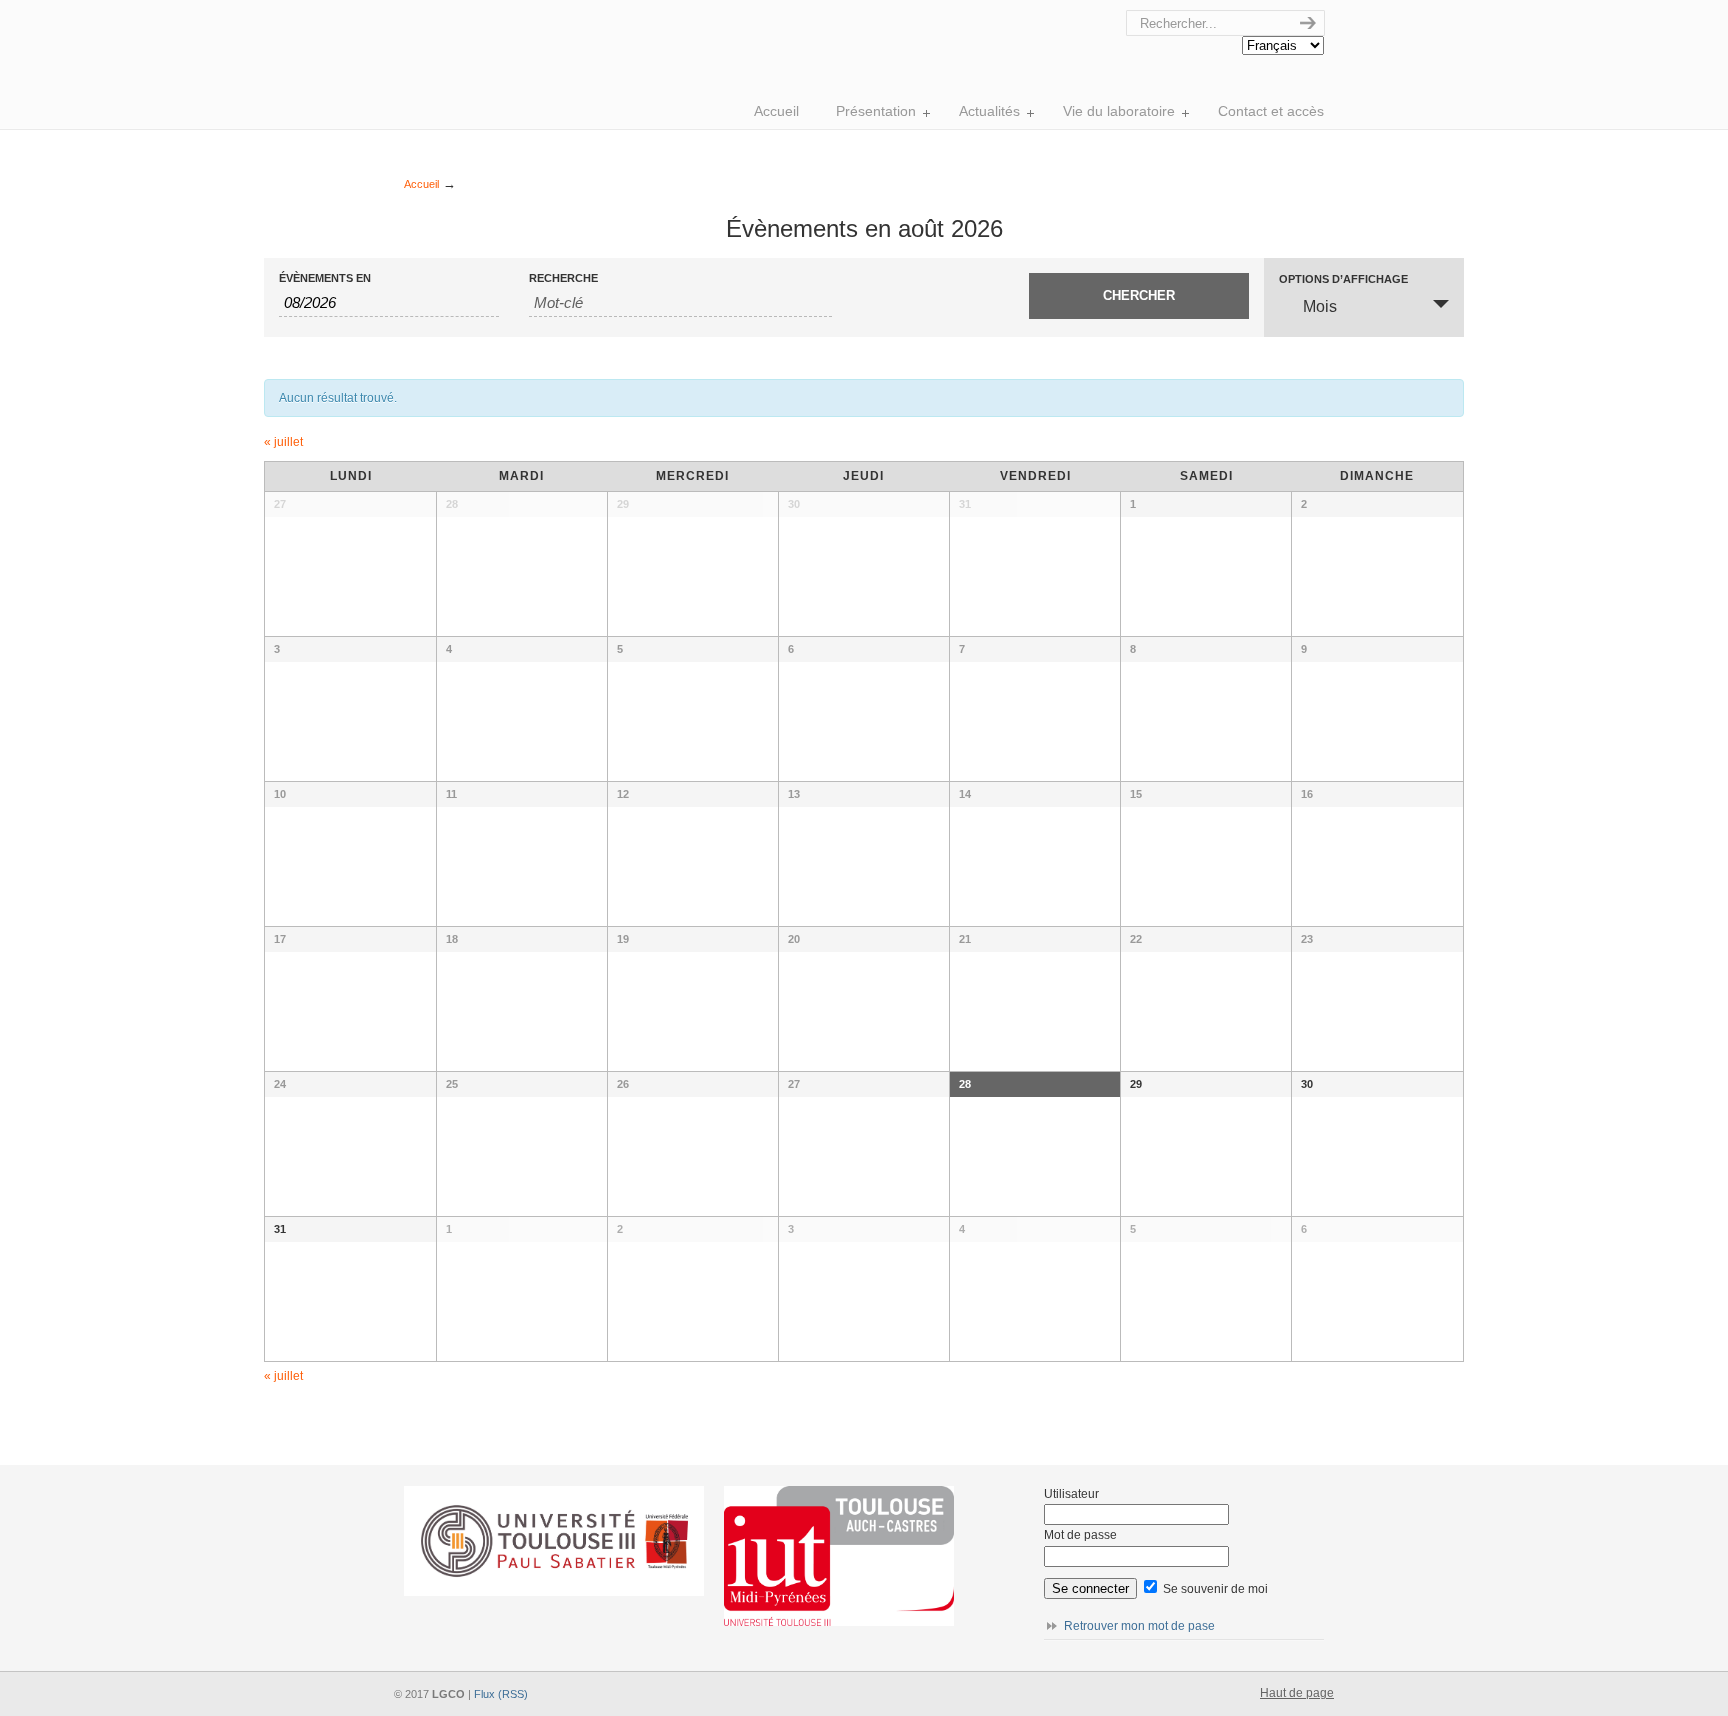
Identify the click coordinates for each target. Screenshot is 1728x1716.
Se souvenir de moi (1214, 1589)
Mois (1320, 306)
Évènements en (325, 278)
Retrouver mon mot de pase (1139, 1626)
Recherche (563, 278)
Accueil (421, 184)
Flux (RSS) (501, 1694)
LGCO (684, 16)
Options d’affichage (1343, 279)
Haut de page (1297, 1693)
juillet (283, 442)
